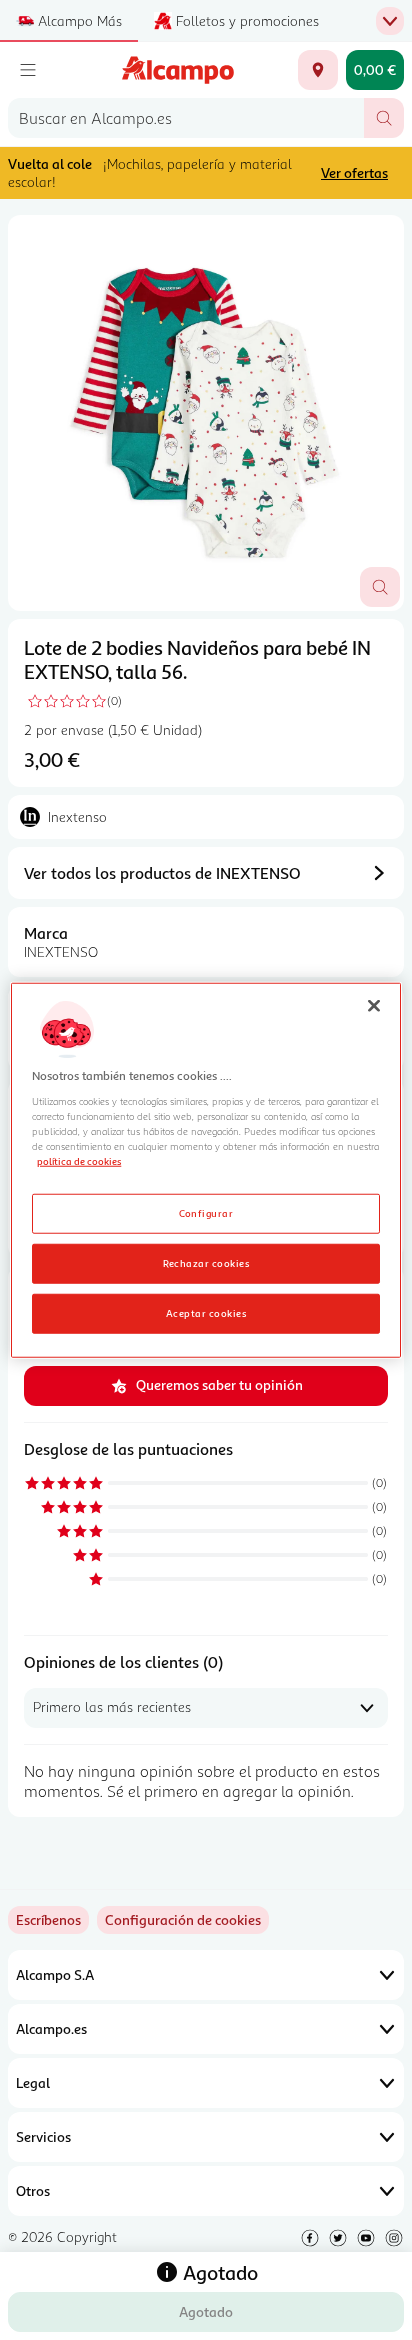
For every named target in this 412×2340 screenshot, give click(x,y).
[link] (183, 1920)
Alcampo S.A (55, 1974)
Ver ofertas (354, 172)
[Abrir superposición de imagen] (380, 587)
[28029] (318, 70)
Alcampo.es (51, 2028)
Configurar (206, 1212)
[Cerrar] (374, 1006)
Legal (33, 2082)
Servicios (43, 2136)
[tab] (206, 413)
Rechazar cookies (206, 1262)
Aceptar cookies (206, 1312)
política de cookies (79, 1161)
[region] (205, 1170)
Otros (33, 2190)
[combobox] (186, 118)
